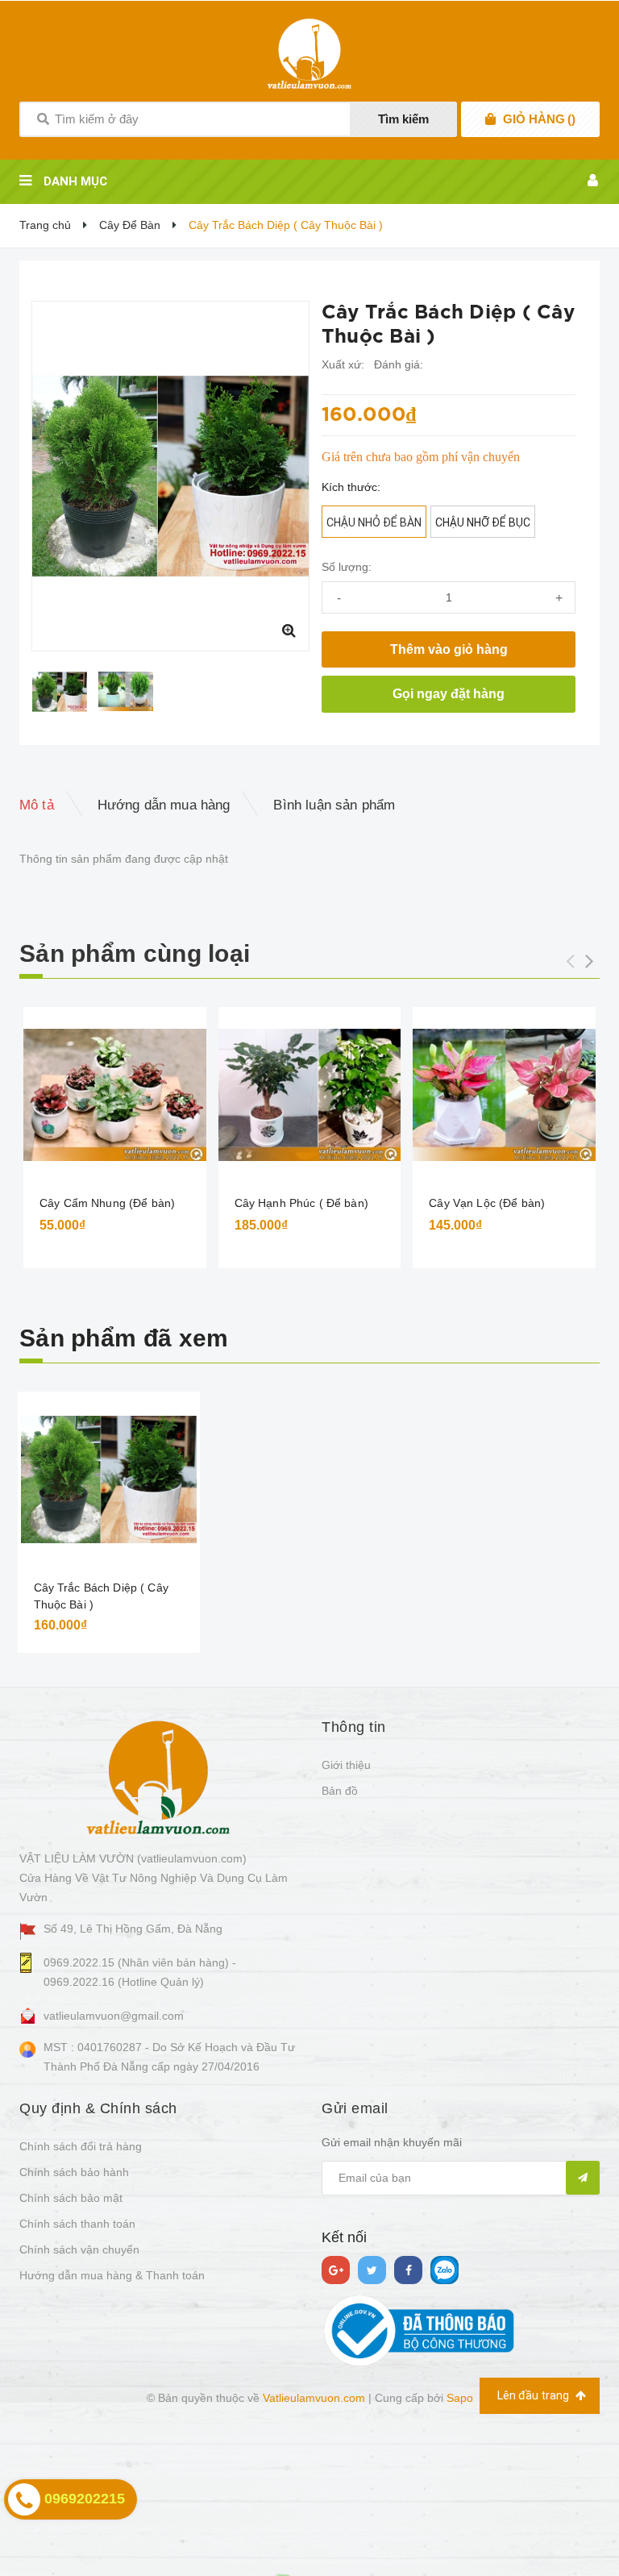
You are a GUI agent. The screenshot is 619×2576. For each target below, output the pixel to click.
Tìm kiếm (403, 119)
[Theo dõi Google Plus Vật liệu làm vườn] (336, 2270)
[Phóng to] (289, 630)
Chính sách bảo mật (71, 2198)
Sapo (460, 2398)
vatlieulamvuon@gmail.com (114, 2016)
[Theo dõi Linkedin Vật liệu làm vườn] (445, 2270)
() (539, 119)
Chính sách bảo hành (74, 2172)
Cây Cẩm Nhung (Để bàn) (107, 1203)
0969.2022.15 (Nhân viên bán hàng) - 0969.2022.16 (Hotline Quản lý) (140, 1972)
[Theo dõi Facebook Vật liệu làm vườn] (408, 2270)
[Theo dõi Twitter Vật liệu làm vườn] (372, 2270)
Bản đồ (340, 1791)
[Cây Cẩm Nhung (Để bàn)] (115, 1095)
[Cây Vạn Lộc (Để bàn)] (504, 1095)
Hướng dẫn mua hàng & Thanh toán (112, 2275)
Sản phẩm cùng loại (135, 953)
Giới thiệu (346, 1765)
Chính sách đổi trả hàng (81, 2146)
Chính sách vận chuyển (79, 2249)
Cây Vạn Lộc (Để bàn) (487, 1203)
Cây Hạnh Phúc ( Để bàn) (301, 1203)
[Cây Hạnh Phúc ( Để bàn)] (310, 1095)
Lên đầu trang (534, 2395)
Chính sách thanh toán (77, 2224)
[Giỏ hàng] (490, 119)
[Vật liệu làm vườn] (158, 1776)
